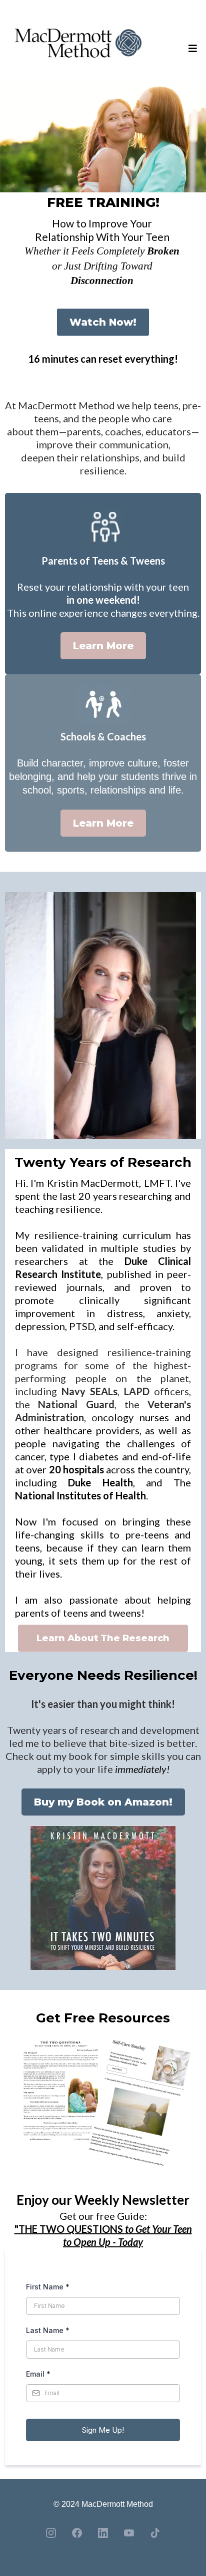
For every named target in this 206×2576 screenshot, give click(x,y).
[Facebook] (77, 2533)
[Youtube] (129, 2533)
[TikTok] (155, 2533)
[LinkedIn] (103, 2533)
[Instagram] (51, 2533)
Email (38, 2374)
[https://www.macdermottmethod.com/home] (78, 49)
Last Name (48, 2330)
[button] (191, 49)
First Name (48, 2287)
